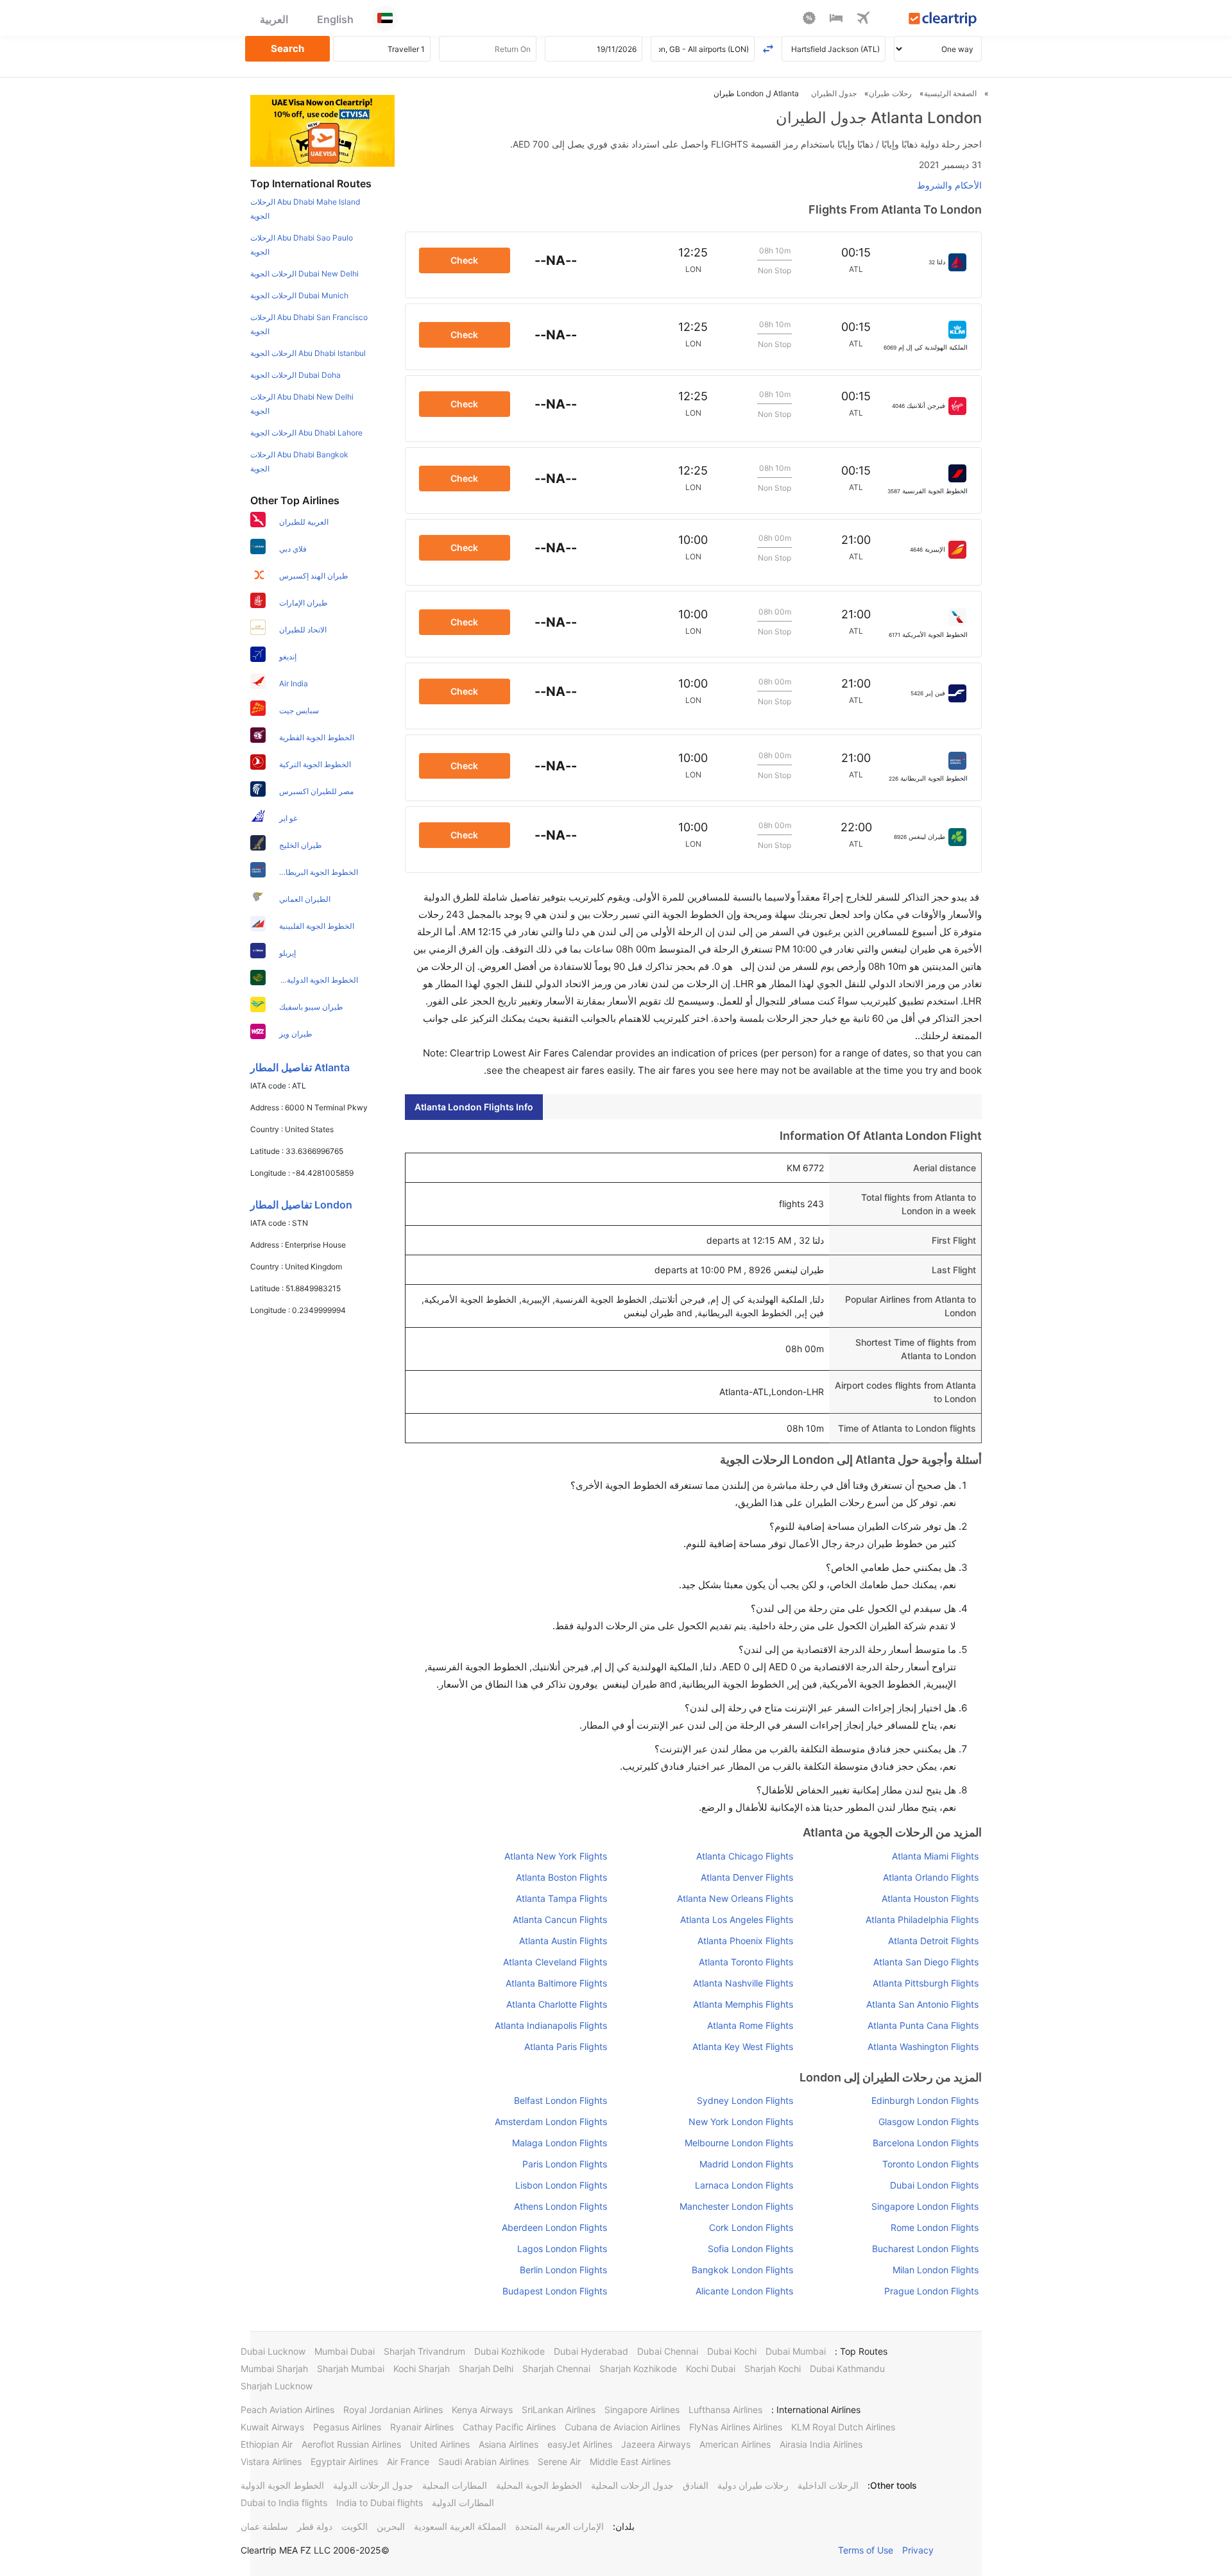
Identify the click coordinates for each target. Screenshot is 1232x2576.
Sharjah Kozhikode (638, 2368)
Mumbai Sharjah (274, 2368)
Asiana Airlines (509, 2444)
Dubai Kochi (732, 2351)
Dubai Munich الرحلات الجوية (299, 295)
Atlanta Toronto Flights (746, 1962)
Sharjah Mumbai (351, 2368)
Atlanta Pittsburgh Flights (926, 1983)
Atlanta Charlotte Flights (557, 2004)
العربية (274, 19)
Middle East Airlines (630, 2462)
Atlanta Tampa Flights (561, 1898)
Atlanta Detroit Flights (933, 1941)
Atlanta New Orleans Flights (735, 1898)
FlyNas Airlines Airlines (736, 2427)
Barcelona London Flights (926, 2143)
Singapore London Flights (925, 2206)
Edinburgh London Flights (925, 2100)
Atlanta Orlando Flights (931, 1877)
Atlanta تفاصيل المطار (300, 1067)
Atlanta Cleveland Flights (555, 1962)
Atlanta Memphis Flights (743, 2004)
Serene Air (559, 2462)
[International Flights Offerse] (809, 20)
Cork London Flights (751, 2227)
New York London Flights (740, 2122)
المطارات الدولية (463, 2503)
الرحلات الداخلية (828, 2485)
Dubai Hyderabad (591, 2351)
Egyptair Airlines (344, 2462)
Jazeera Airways (656, 2444)
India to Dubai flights (380, 2503)
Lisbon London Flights (561, 2185)
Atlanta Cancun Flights (560, 1919)
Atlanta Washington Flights (923, 2046)
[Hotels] (836, 20)
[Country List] (385, 18)
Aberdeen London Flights (554, 2227)
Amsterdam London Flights (551, 2122)
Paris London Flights (565, 2164)
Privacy (918, 2550)
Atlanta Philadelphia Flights (922, 1919)
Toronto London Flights (930, 2164)
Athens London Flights (560, 2206)
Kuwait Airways (272, 2427)
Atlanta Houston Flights (930, 1898)
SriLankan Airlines (559, 2410)
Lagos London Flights (562, 2249)
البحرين (391, 2526)
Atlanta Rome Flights (750, 2025)
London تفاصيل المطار (301, 1205)
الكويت (355, 2526)
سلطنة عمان (264, 2526)
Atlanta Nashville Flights (743, 1983)
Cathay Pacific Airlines (509, 2427)
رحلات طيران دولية (753, 2485)
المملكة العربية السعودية (460, 2526)
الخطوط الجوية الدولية (282, 2485)
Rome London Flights (935, 2227)
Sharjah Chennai (556, 2368)
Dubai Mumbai (796, 2351)
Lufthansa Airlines (725, 2410)
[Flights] (863, 20)
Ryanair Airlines (422, 2427)
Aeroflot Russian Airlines (351, 2444)
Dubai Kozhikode (509, 2351)
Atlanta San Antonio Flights (922, 2004)
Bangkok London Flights (742, 2270)
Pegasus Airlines (347, 2427)
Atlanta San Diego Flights (926, 1962)
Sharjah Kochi (773, 2368)
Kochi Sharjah (422, 2368)
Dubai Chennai (668, 2351)
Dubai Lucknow (273, 2351)
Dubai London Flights (934, 2185)
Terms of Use (866, 2550)
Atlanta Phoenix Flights (745, 1941)
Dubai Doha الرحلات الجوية (295, 375)
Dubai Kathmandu (847, 2368)
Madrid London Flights (746, 2164)
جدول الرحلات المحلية (632, 2485)
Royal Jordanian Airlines (393, 2410)
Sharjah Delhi (486, 2368)
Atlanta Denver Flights (747, 1877)
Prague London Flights (931, 2291)
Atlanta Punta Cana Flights (923, 2025)
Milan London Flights (936, 2270)
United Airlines (440, 2444)
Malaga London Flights (560, 2143)
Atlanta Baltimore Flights (556, 1983)
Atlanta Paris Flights (566, 2046)
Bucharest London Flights (925, 2249)
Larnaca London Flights (744, 2185)
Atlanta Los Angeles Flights (736, 1919)
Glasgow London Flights (928, 2122)
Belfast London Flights (560, 2100)
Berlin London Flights (563, 2270)
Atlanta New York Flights (556, 1856)
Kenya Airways (482, 2410)
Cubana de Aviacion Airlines (622, 2427)
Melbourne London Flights (739, 2143)
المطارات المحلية (455, 2485)
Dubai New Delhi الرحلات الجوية (304, 274)
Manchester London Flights (736, 2206)
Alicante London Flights (744, 2291)
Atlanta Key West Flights (742, 2046)
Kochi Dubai (711, 2368)
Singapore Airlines (642, 2410)
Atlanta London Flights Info (474, 1107)
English (335, 19)
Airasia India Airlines (821, 2444)
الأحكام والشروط (949, 185)
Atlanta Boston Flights (561, 1877)
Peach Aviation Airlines (287, 2410)
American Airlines (735, 2444)
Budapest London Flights (555, 2291)
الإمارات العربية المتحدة (560, 2526)
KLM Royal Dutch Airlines (843, 2427)
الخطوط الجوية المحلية (539, 2485)
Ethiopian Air (267, 2444)
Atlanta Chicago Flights (744, 1856)
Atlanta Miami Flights (935, 1856)
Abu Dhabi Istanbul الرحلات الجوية (308, 353)
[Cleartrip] (943, 20)
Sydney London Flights (745, 2100)
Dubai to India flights (284, 2503)
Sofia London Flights (750, 2249)
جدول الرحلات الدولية (373, 2485)
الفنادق (696, 2485)
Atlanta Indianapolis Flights (551, 2025)
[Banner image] (322, 130)
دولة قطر (315, 2526)
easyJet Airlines (580, 2444)
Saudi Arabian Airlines (483, 2462)
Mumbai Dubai (345, 2351)
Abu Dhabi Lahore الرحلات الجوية (306, 433)
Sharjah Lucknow (277, 2386)
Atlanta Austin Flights (563, 1941)
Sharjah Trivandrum (424, 2351)
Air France (408, 2462)
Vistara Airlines (271, 2462)
